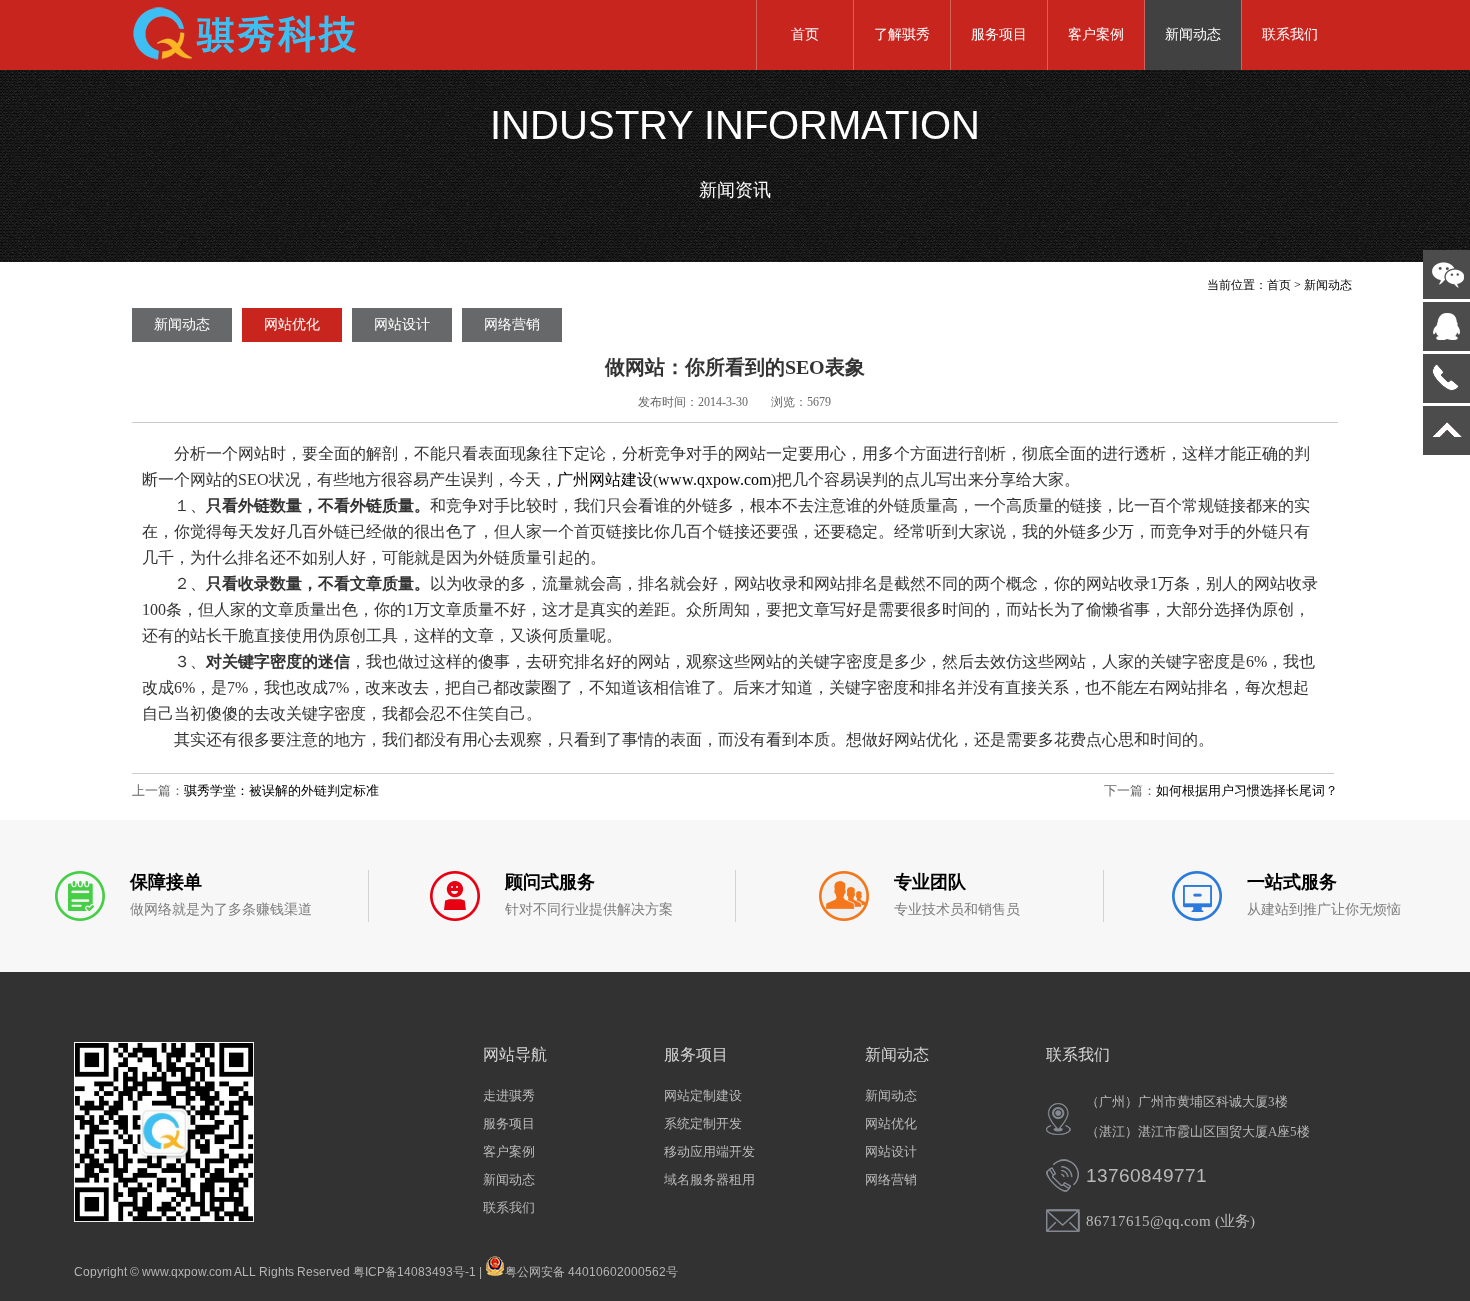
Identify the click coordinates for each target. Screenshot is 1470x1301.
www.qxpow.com (714, 479)
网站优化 (292, 324)
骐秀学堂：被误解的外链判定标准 (281, 790)
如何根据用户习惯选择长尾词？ (1247, 790)
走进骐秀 (509, 1095)
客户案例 (1096, 34)
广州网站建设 (605, 479)
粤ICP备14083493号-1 (414, 1272)
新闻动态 (1193, 34)
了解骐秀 (902, 34)
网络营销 (512, 324)
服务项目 (999, 34)
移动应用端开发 (709, 1151)
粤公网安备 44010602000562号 (591, 1270)
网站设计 (402, 324)
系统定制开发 (703, 1123)
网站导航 (515, 1054)
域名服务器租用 (709, 1179)
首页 (805, 34)
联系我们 (1290, 34)
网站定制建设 (703, 1095)
